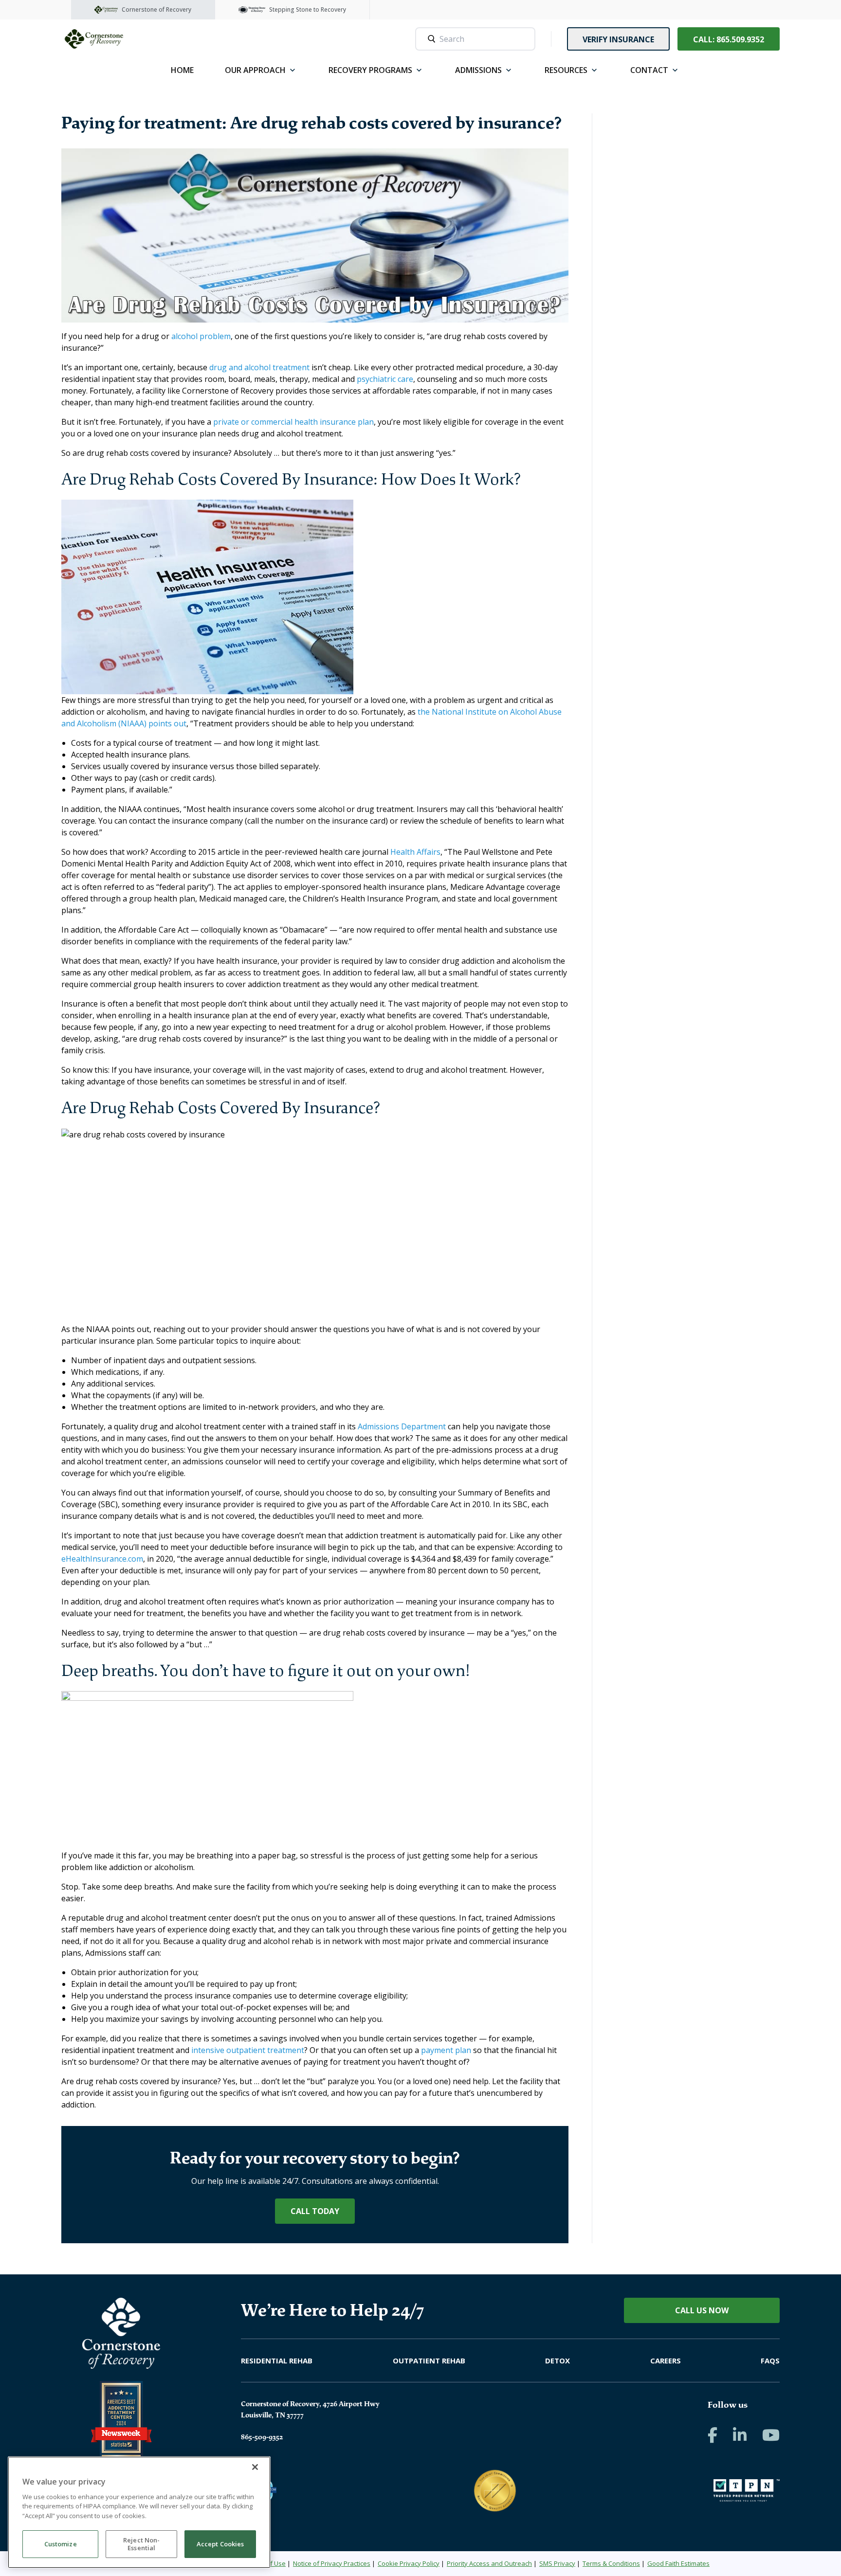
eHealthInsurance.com (102, 1559)
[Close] (255, 2467)
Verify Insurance (618, 39)
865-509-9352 (262, 2437)
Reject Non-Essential (141, 2544)
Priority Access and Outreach (489, 2563)
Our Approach (255, 70)
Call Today (315, 2211)
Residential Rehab (277, 2360)
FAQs (770, 2360)
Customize (61, 2544)
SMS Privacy (557, 2563)
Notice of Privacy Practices (332, 2563)
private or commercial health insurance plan (293, 422)
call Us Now (702, 2310)
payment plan (446, 2050)
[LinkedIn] (740, 2435)
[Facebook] (713, 2435)
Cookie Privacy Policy (409, 2563)
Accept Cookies (220, 2544)
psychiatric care (385, 379)
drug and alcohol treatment (259, 367)
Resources (566, 70)
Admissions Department (402, 1426)
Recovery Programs (370, 70)
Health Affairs (415, 852)
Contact (649, 70)
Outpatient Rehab (429, 2360)
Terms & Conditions (611, 2563)
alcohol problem (201, 336)
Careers (666, 2360)
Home (182, 70)
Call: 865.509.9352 (729, 39)
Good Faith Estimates (678, 2563)
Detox (558, 2360)
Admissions (478, 70)
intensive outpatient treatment (248, 2050)
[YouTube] (771, 2435)
